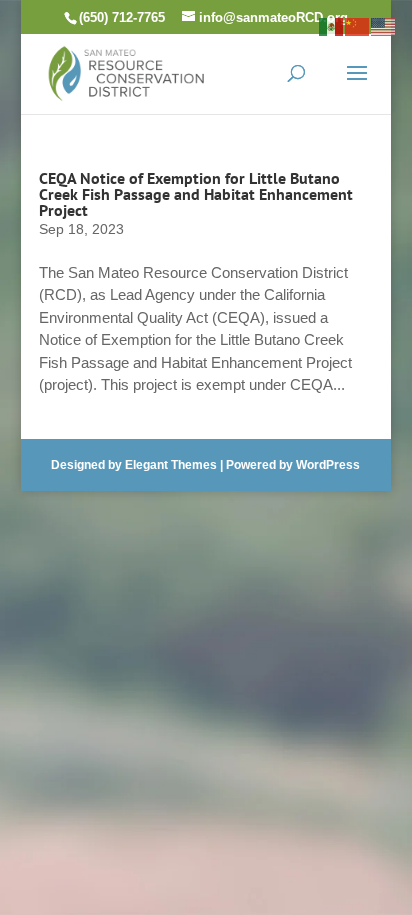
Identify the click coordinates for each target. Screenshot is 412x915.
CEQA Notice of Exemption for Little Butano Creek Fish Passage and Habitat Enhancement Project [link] (196, 194)
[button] (357, 86)
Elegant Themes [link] (171, 465)
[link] (126, 71)
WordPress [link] (328, 465)
